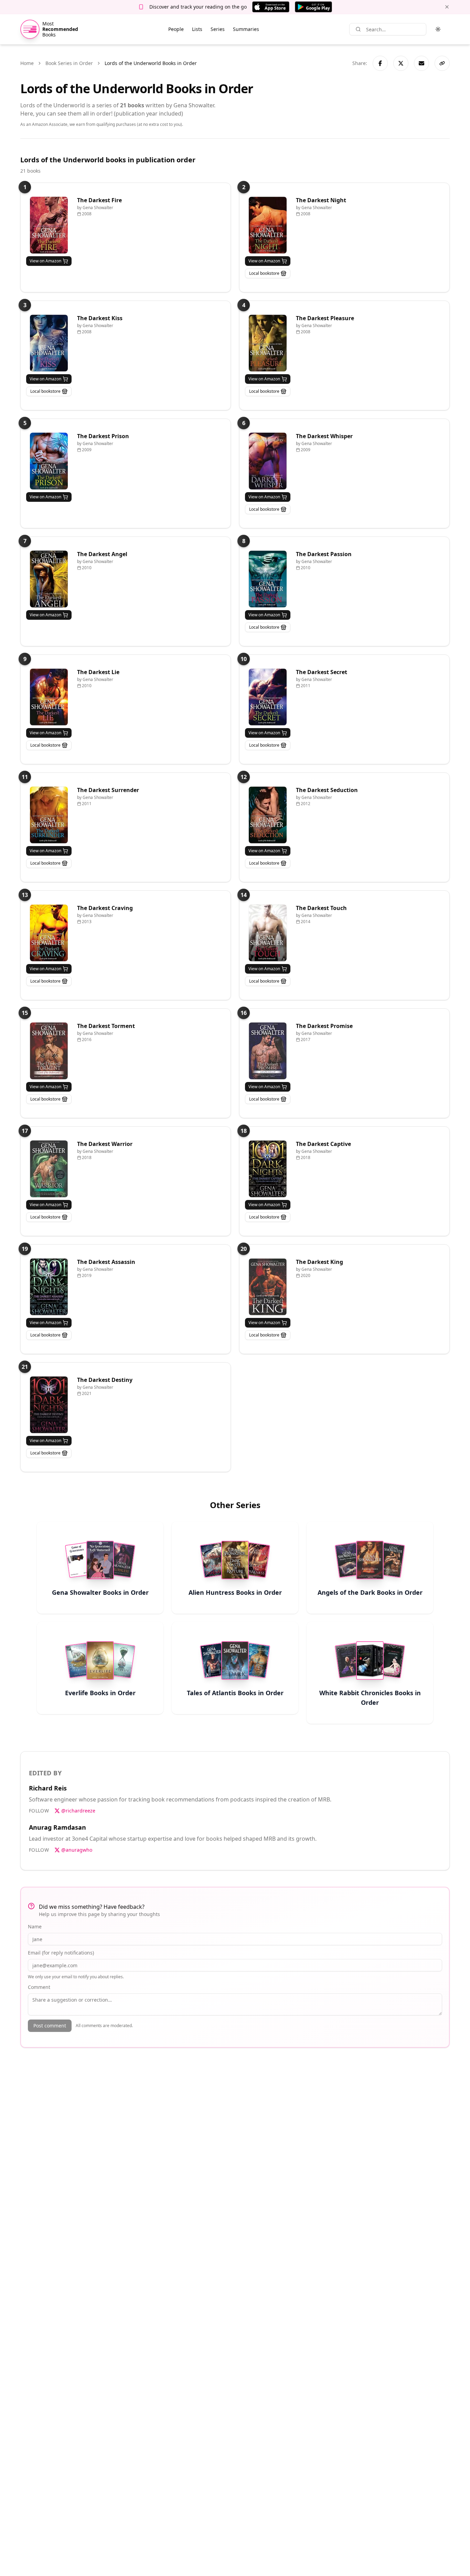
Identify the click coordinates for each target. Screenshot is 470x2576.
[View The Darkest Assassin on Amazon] (49, 1287)
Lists (197, 29)
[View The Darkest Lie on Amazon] (49, 697)
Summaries (246, 29)
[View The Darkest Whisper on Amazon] (268, 461)
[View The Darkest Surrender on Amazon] (49, 815)
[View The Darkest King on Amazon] (268, 1287)
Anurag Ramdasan (57, 1827)
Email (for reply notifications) (61, 1953)
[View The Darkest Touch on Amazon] (268, 933)
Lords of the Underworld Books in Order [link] (151, 63)
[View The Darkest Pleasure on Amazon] (268, 343)
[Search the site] (358, 29)
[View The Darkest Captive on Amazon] (268, 1169)
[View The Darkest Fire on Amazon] (49, 225)
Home (27, 63)
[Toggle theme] (438, 29)
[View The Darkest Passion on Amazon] (268, 579)
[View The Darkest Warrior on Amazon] (49, 1169)
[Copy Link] (442, 63)
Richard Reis (48, 1788)
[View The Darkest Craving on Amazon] (49, 933)
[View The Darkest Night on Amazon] (268, 225)
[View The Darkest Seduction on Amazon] (268, 815)
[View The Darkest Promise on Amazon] (268, 1051)
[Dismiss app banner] (447, 7)
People (176, 29)
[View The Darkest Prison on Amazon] (49, 461)
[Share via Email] (421, 63)
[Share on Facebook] (380, 63)
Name (35, 1926)
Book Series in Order (69, 63)
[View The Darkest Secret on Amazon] (268, 697)
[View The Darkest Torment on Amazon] (49, 1051)
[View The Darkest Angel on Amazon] (49, 579)
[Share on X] (401, 63)
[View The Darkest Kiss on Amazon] (49, 343)
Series (218, 29)
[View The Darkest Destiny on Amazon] (49, 1405)
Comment (39, 1987)
